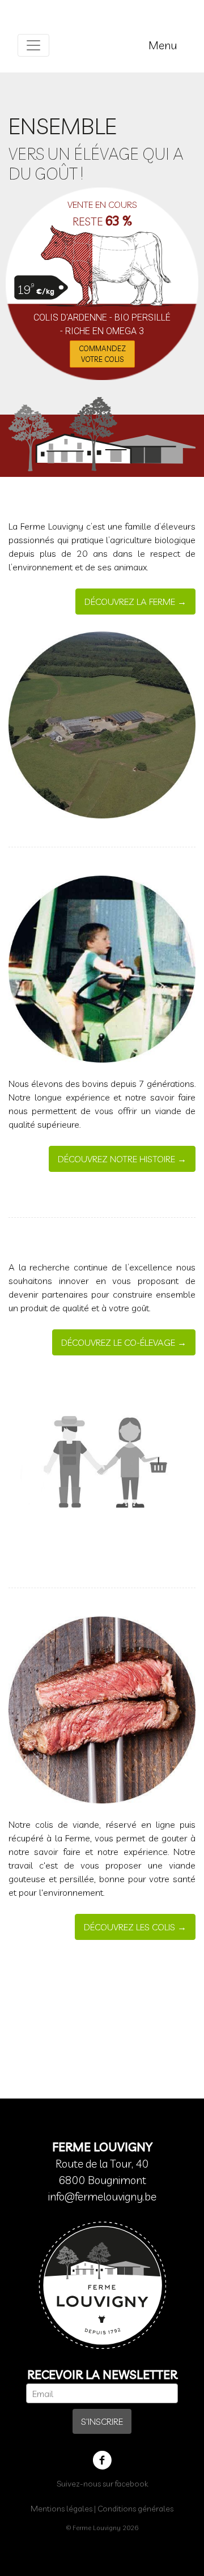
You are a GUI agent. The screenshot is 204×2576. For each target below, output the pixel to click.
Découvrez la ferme (130, 602)
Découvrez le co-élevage (118, 1342)
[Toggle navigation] (33, 45)
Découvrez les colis (129, 1927)
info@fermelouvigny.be (102, 2197)
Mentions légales (61, 2509)
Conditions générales (135, 2509)
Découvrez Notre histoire (116, 1159)
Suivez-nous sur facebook (102, 2484)
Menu (163, 45)
